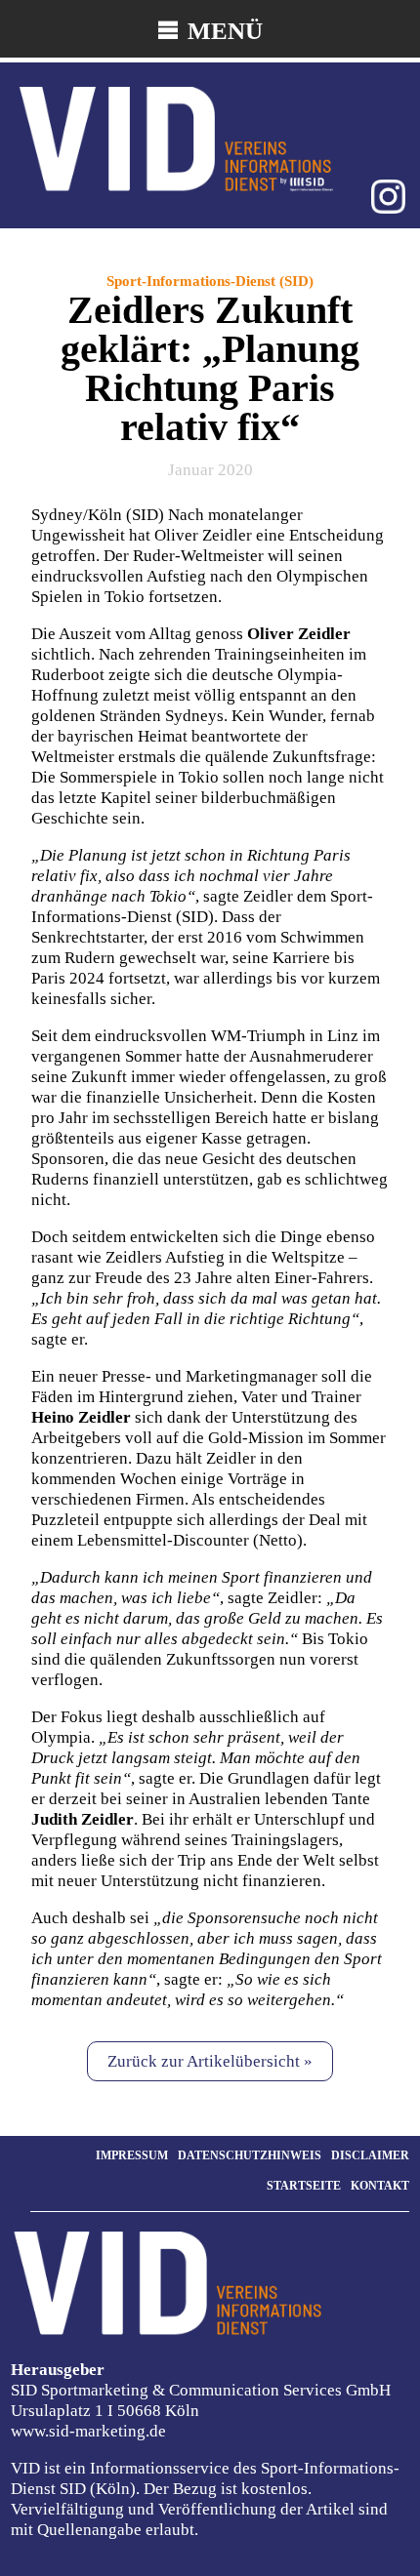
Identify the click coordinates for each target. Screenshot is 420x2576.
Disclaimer (370, 2155)
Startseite (304, 2186)
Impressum (132, 2155)
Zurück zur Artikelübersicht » (210, 2061)
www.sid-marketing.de (88, 2431)
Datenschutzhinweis (250, 2155)
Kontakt (380, 2186)
